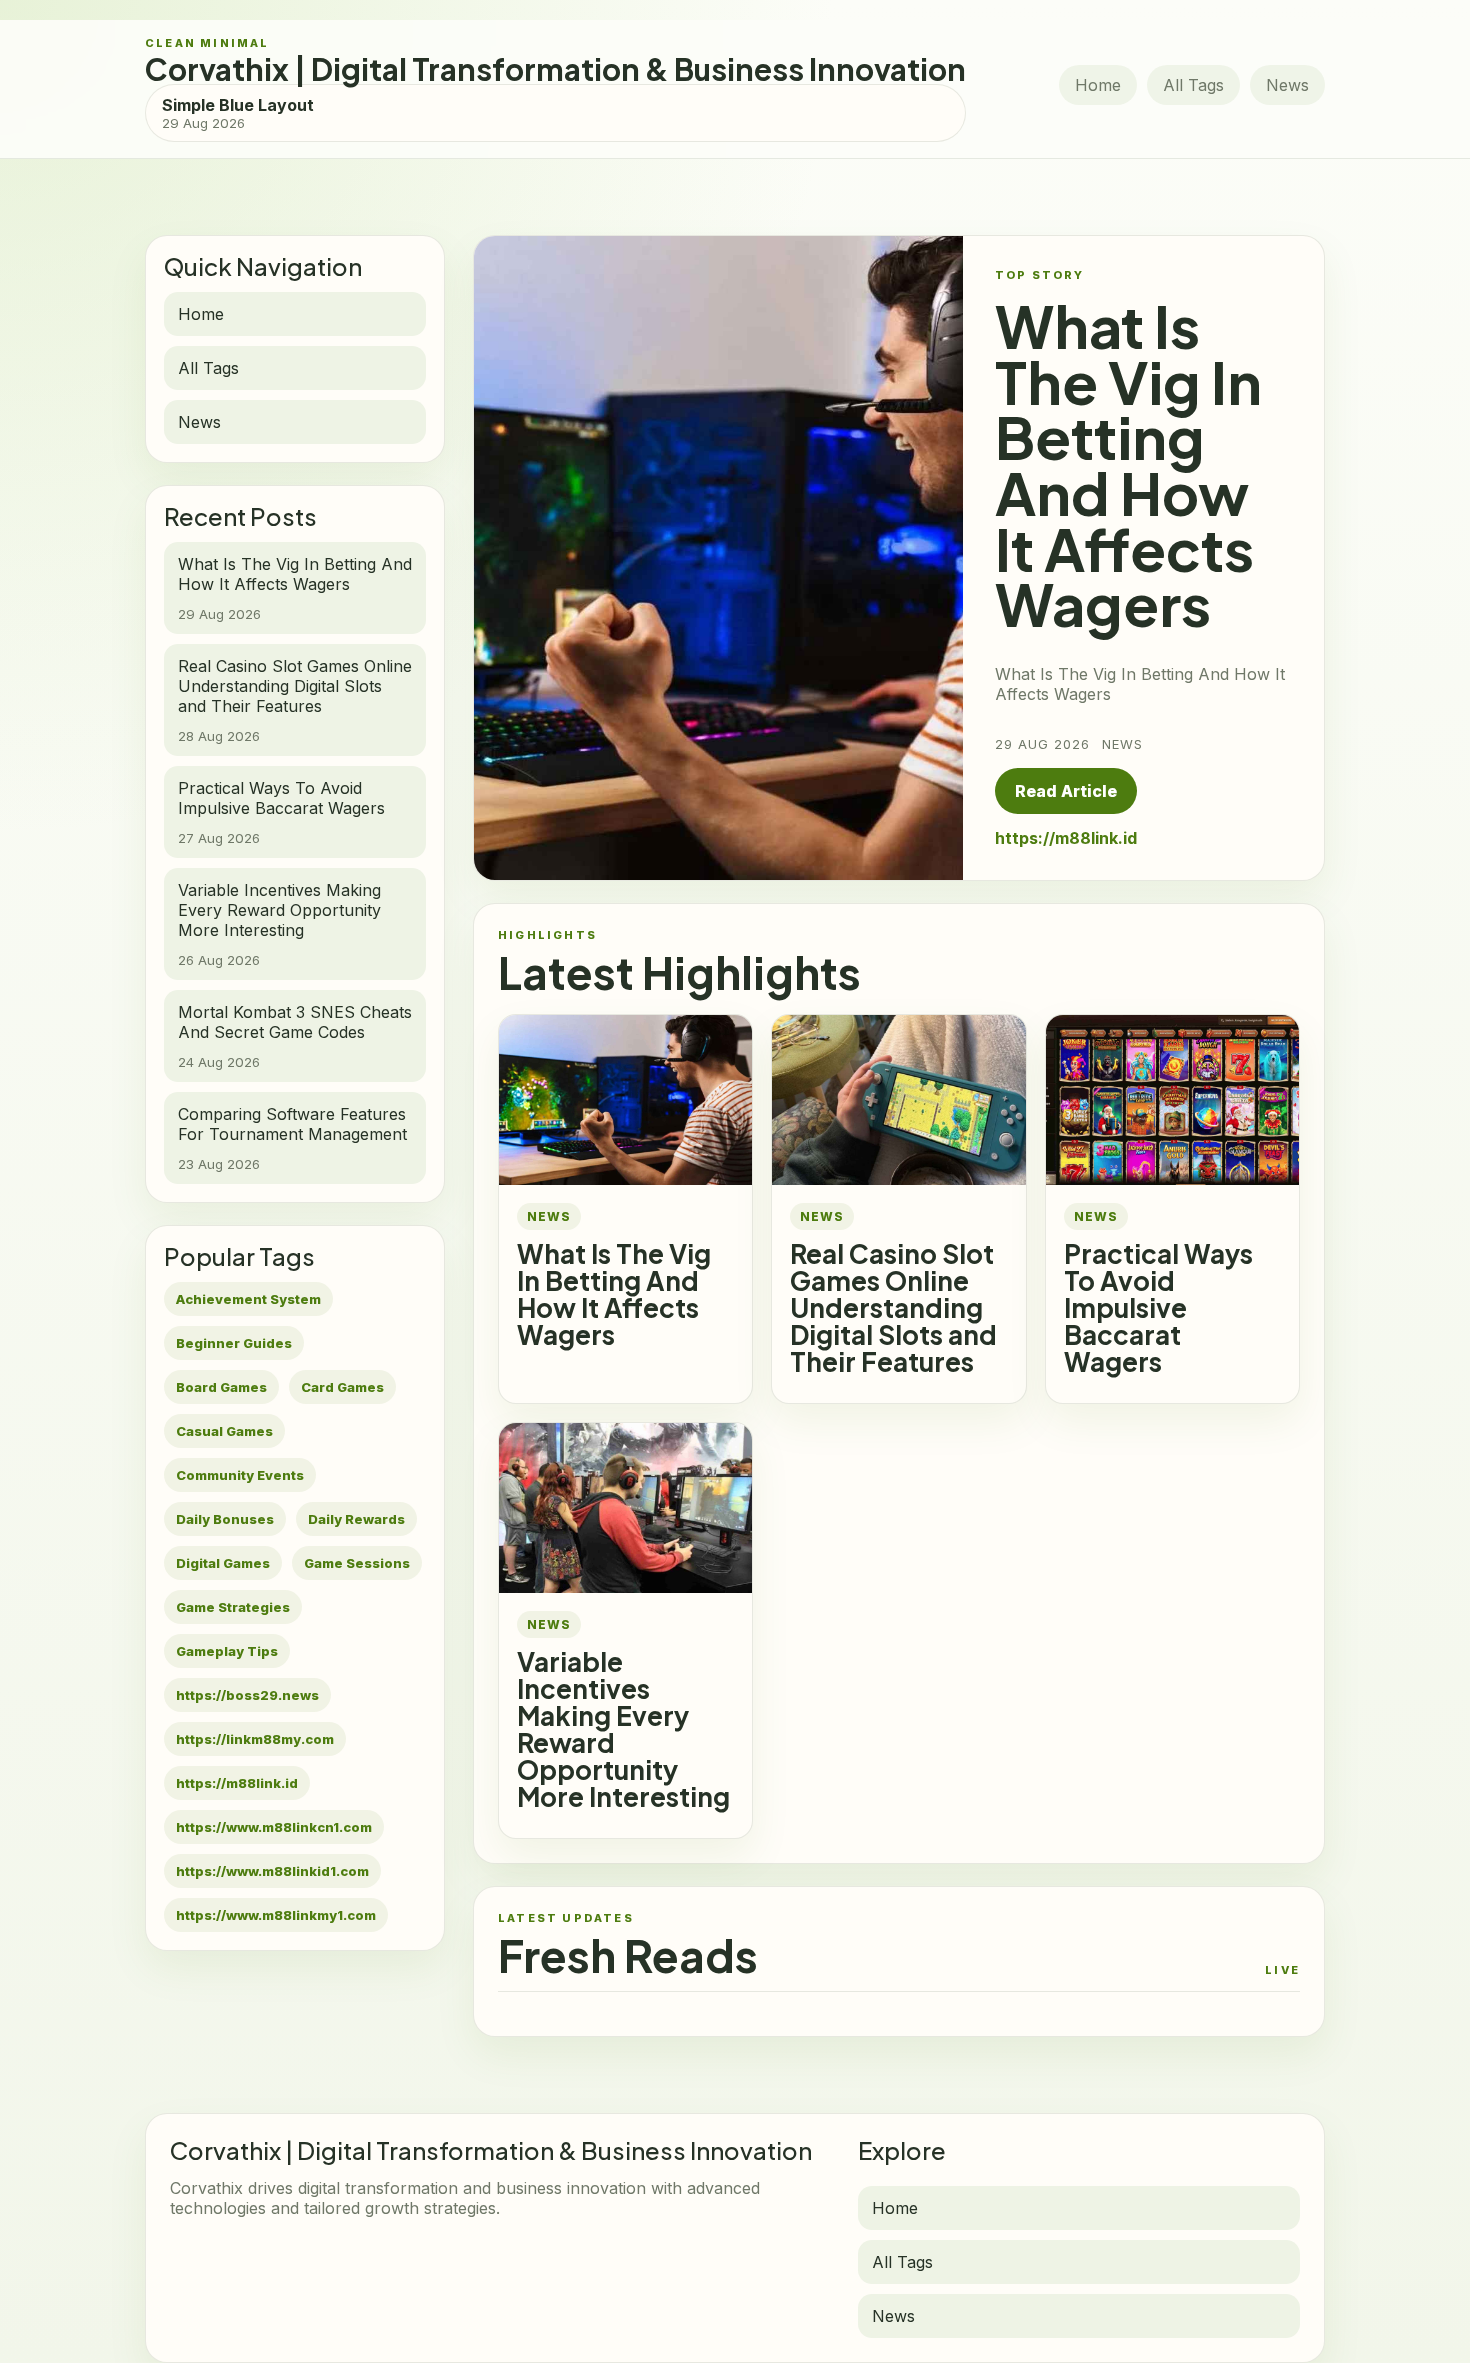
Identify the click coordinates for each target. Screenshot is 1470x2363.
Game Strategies (233, 1607)
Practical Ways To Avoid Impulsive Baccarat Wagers (1158, 1307)
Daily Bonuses (225, 1519)
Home (1098, 85)
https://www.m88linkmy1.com (276, 1915)
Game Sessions (357, 1563)
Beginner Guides (234, 1343)
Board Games (221, 1387)
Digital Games (223, 1563)
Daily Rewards (356, 1519)
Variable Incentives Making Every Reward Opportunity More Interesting (623, 1729)
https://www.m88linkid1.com (272, 1871)
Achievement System (248, 1299)
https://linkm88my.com (255, 1739)
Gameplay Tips (227, 1651)
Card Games (342, 1387)
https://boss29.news (247, 1695)
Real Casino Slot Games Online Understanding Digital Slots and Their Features (893, 1307)
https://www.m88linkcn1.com (274, 1827)
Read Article (1066, 791)
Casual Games (224, 1431)
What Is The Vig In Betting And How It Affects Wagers (614, 1294)
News (1287, 85)
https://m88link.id (237, 1783)
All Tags (1193, 85)
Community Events (240, 1475)
